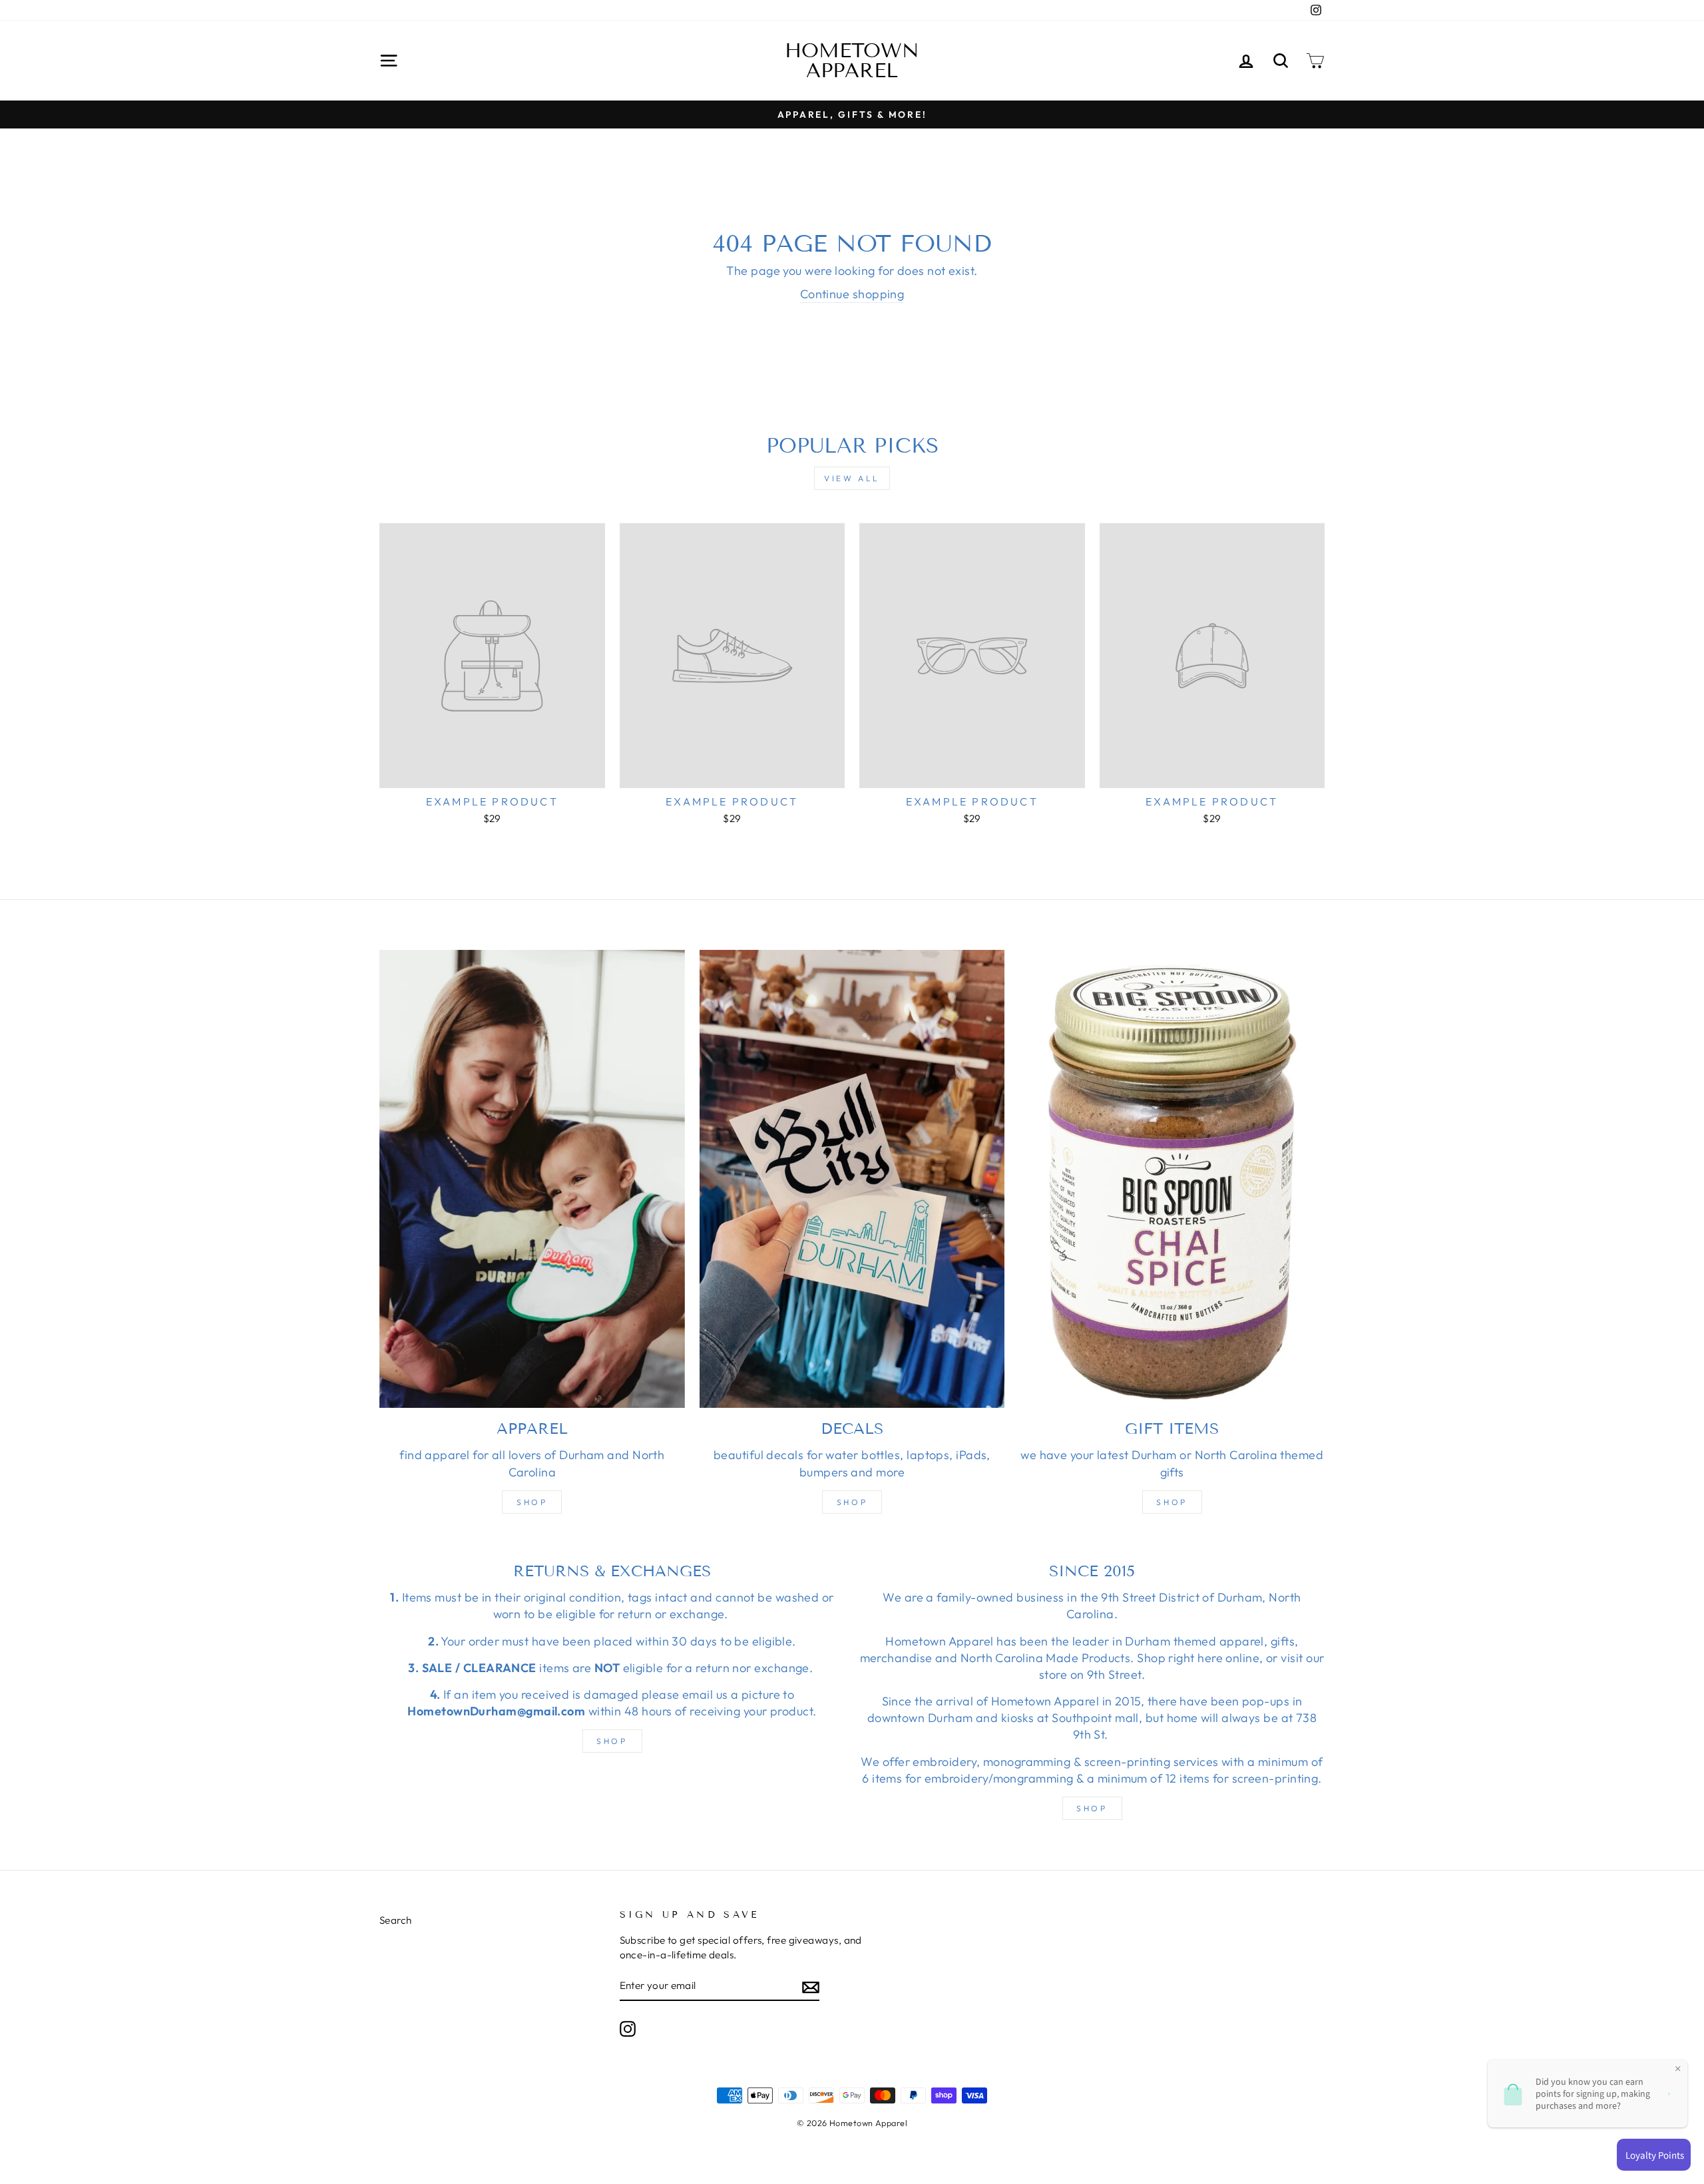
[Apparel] (532, 1179)
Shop (532, 1502)
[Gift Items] (1172, 1179)
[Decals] (852, 1179)
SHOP (612, 1741)
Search (396, 1920)
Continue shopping (852, 294)
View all (852, 478)
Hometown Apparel (852, 61)
